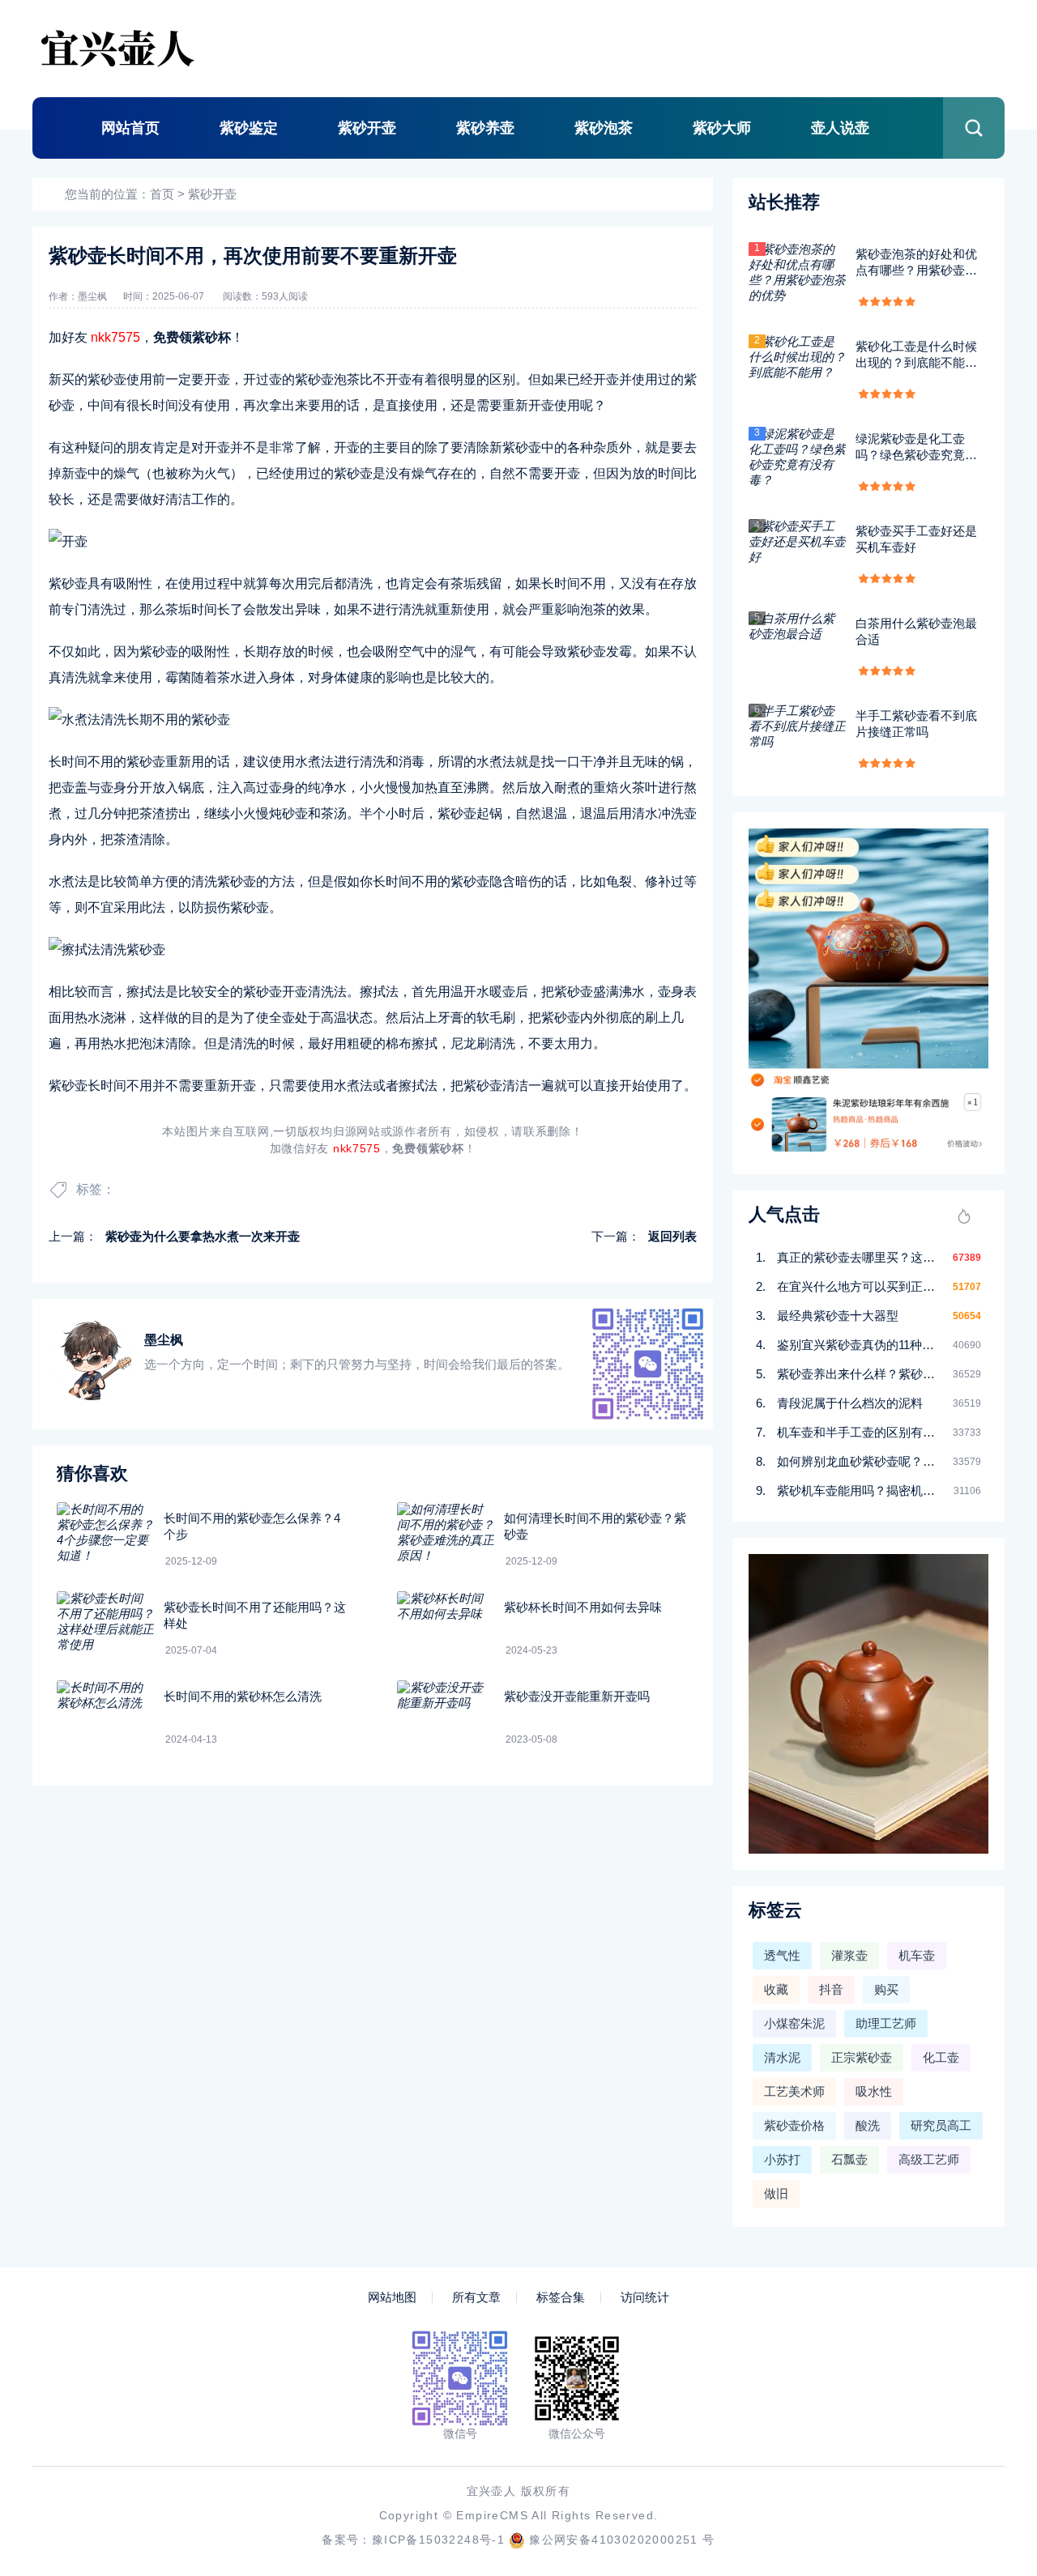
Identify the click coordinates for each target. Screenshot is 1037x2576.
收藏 (776, 1989)
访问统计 (645, 2297)
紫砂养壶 (485, 128)
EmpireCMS (492, 2515)
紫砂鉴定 (249, 128)
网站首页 (130, 128)
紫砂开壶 (367, 128)
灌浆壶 (849, 1955)
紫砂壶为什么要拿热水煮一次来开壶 (203, 1236)
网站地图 (392, 2297)
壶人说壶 (840, 128)
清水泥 (782, 2057)
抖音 (831, 1989)
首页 (162, 194)
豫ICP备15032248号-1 (438, 2540)
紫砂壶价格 (794, 2125)
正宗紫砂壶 (862, 2057)
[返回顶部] (985, 2299)
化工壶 (941, 2057)
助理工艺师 (886, 2023)
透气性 (782, 1955)
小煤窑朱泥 (794, 2023)
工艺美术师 (794, 2091)
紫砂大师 (722, 128)
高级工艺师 (929, 2159)
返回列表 (672, 1236)
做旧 (776, 2193)
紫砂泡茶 (604, 128)
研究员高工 (941, 2125)
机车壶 (917, 1955)
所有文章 (476, 2297)
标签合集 (561, 2297)
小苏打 (782, 2159)
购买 (886, 1989)
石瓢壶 (849, 2159)
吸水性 (874, 2091)
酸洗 (868, 2125)
